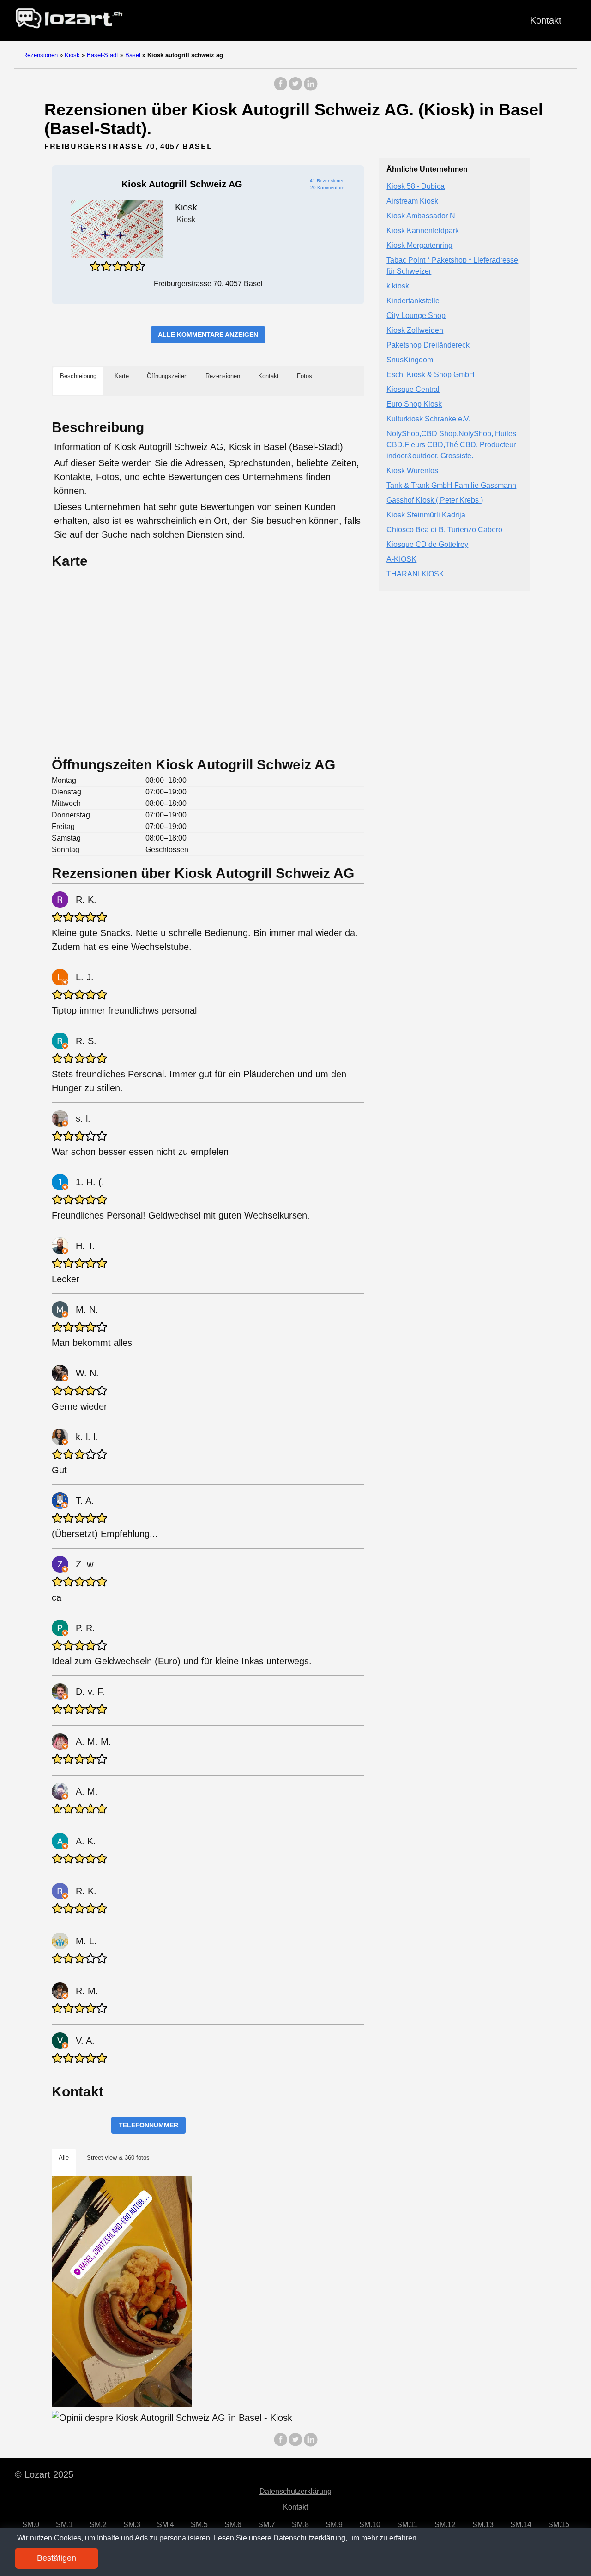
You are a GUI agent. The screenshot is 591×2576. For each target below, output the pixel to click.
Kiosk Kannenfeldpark (423, 231)
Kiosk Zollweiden (415, 331)
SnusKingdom (410, 360)
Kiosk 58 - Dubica (416, 187)
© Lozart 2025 (44, 2474)
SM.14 (521, 2525)
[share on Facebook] (281, 88)
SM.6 (233, 2525)
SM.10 (370, 2525)
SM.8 (300, 2525)
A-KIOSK (401, 560)
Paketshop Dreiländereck (428, 345)
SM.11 (407, 2525)
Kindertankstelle (413, 301)
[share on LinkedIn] (310, 88)
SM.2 (98, 2525)
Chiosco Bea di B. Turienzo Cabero (444, 530)
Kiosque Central (413, 390)
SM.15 (559, 2525)
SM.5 (199, 2525)
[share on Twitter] (295, 88)
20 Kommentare (327, 188)
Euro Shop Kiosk (414, 405)
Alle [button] (64, 2158)
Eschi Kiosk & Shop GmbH (431, 375)
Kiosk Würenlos (412, 471)
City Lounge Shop (416, 316)
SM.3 (132, 2525)
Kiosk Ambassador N (421, 216)
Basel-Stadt (103, 55)
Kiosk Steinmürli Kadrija (426, 515)
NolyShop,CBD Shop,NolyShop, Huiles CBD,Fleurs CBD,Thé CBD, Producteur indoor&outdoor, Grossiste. (451, 445)
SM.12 (445, 2525)
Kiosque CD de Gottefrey (427, 545)
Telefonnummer (148, 2125)
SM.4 (166, 2525)
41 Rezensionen (327, 181)
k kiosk (398, 286)
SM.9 (334, 2525)
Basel (133, 55)
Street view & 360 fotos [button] (118, 2158)
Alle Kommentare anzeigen (208, 335)
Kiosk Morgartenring (419, 246)
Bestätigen (57, 2558)
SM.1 (64, 2525)
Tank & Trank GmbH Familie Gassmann (451, 486)
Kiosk (72, 55)
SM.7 (267, 2525)
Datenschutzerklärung (295, 2491)
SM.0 (31, 2525)
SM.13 (483, 2525)
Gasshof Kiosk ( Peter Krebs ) (435, 501)
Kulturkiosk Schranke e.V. (428, 419)
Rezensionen (40, 55)
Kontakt (546, 20)
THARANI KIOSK (415, 574)
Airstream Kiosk (412, 201)
